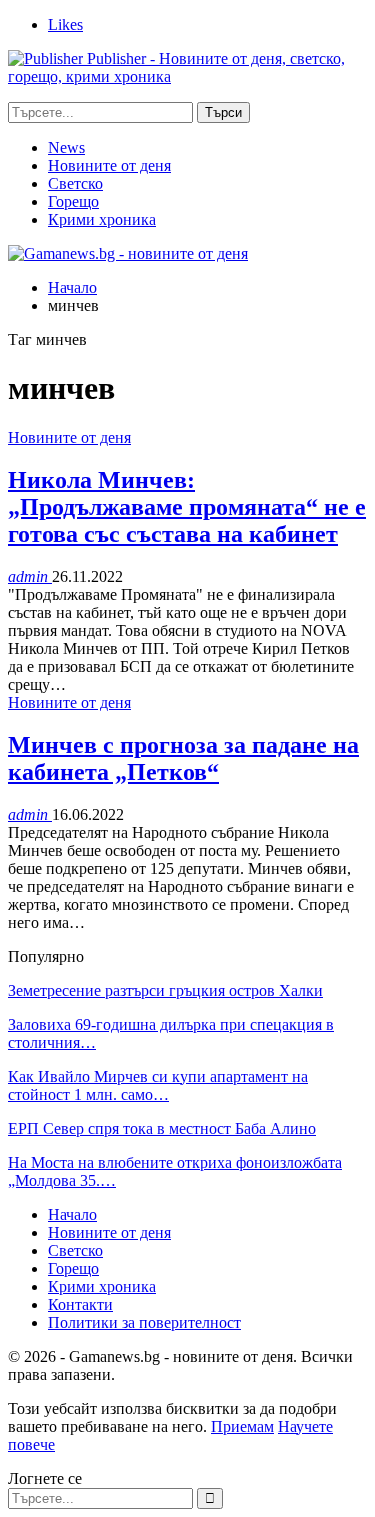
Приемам (242, 1426)
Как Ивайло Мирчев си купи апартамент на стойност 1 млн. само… (158, 1085)
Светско (75, 183)
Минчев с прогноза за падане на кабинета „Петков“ (183, 758)
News (66, 147)
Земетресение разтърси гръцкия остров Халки (165, 990)
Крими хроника (102, 219)
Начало (72, 1214)
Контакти (80, 1304)
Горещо (73, 201)
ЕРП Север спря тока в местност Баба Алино (162, 1128)
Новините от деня (109, 165)
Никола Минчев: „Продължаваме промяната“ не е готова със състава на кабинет (187, 507)
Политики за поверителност (144, 1322)
